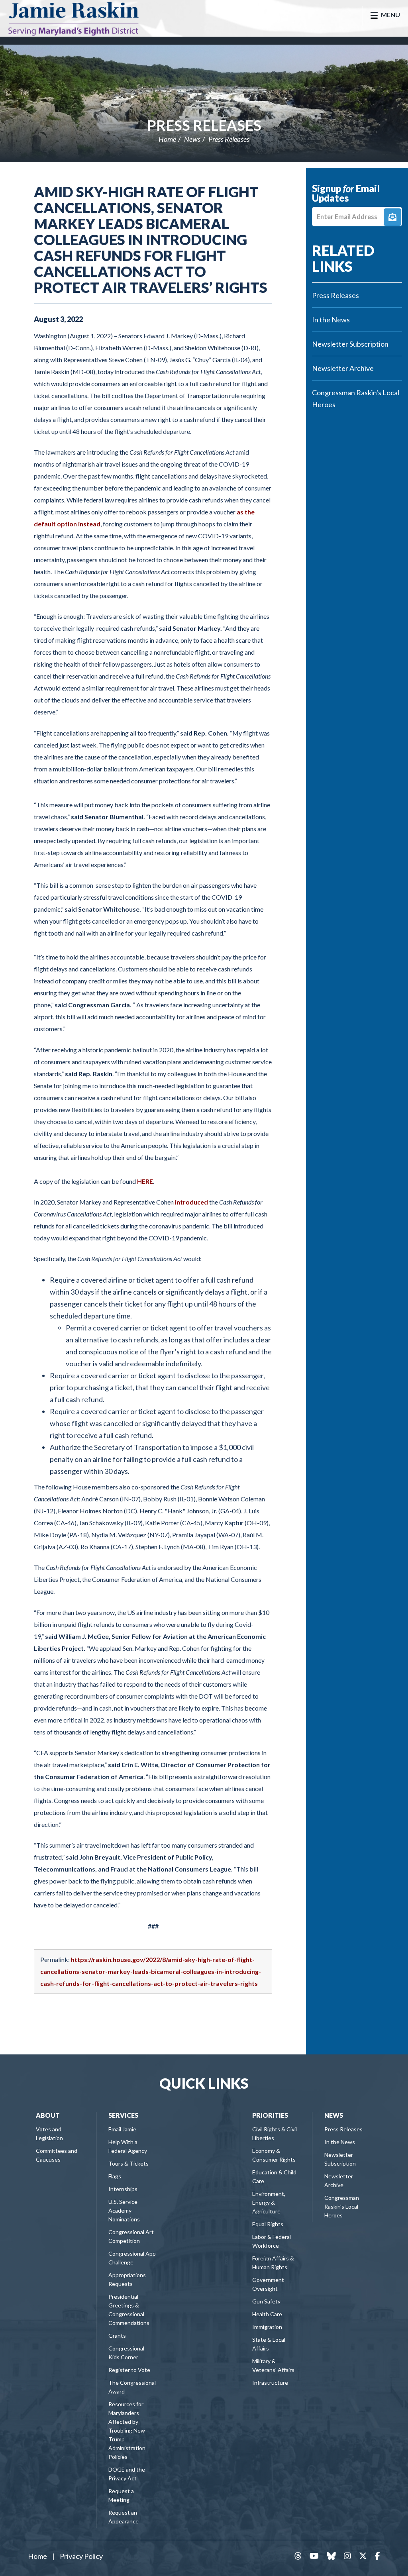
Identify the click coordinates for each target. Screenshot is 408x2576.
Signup (392, 217)
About (48, 2115)
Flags (115, 2176)
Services (123, 2115)
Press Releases (204, 125)
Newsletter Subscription (350, 344)
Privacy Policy (81, 2556)
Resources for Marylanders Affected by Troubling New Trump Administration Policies (127, 2430)
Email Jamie (122, 2129)
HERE (145, 1181)
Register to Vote (129, 2370)
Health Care (267, 2314)
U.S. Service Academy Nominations (124, 2210)
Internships (123, 2189)
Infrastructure (270, 2383)
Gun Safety (266, 2301)
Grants (117, 2336)
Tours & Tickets (128, 2163)
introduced (191, 1202)
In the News (331, 320)
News (192, 139)
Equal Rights (268, 2224)
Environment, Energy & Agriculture (269, 2202)
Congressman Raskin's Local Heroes (356, 398)
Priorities (270, 2115)
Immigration (267, 2327)
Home (167, 139)
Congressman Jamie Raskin (82, 18)
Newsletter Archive (343, 368)
